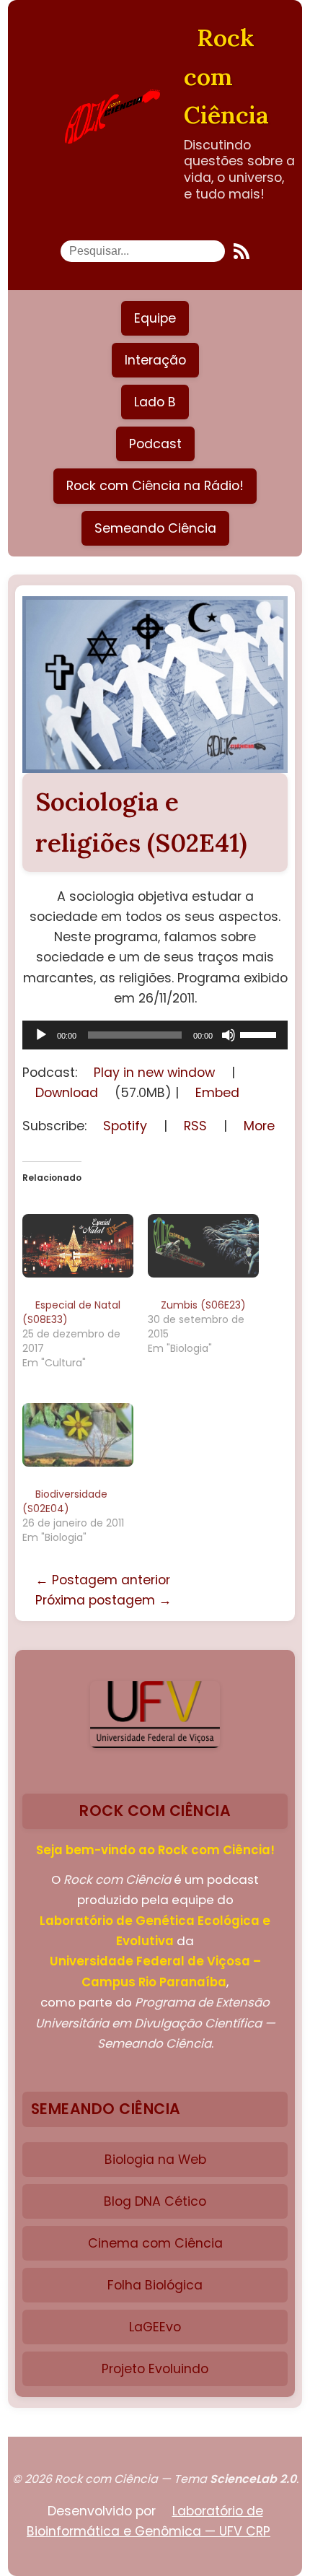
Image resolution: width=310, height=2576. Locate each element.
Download (67, 1093)
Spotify (125, 1126)
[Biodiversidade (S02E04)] (78, 1434)
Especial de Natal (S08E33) (71, 1312)
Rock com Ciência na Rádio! (155, 486)
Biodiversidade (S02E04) (65, 1501)
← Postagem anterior (103, 1580)
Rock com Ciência (226, 76)
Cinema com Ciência (155, 2243)
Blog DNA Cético (155, 2201)
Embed (217, 1093)
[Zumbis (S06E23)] (203, 1245)
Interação (155, 360)
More (259, 1126)
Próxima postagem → (103, 1600)
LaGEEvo (155, 2327)
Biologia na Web (155, 2160)
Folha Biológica (155, 2285)
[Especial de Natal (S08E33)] (78, 1245)
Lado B (155, 402)
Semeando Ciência (155, 528)
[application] (155, 1035)
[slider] (260, 1034)
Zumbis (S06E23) (203, 1305)
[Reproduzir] (41, 1035)
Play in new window (154, 1073)
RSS (195, 1126)
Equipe (155, 318)
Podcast (155, 444)
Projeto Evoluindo (155, 2369)
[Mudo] (229, 1035)
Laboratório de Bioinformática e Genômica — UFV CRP (149, 2521)
